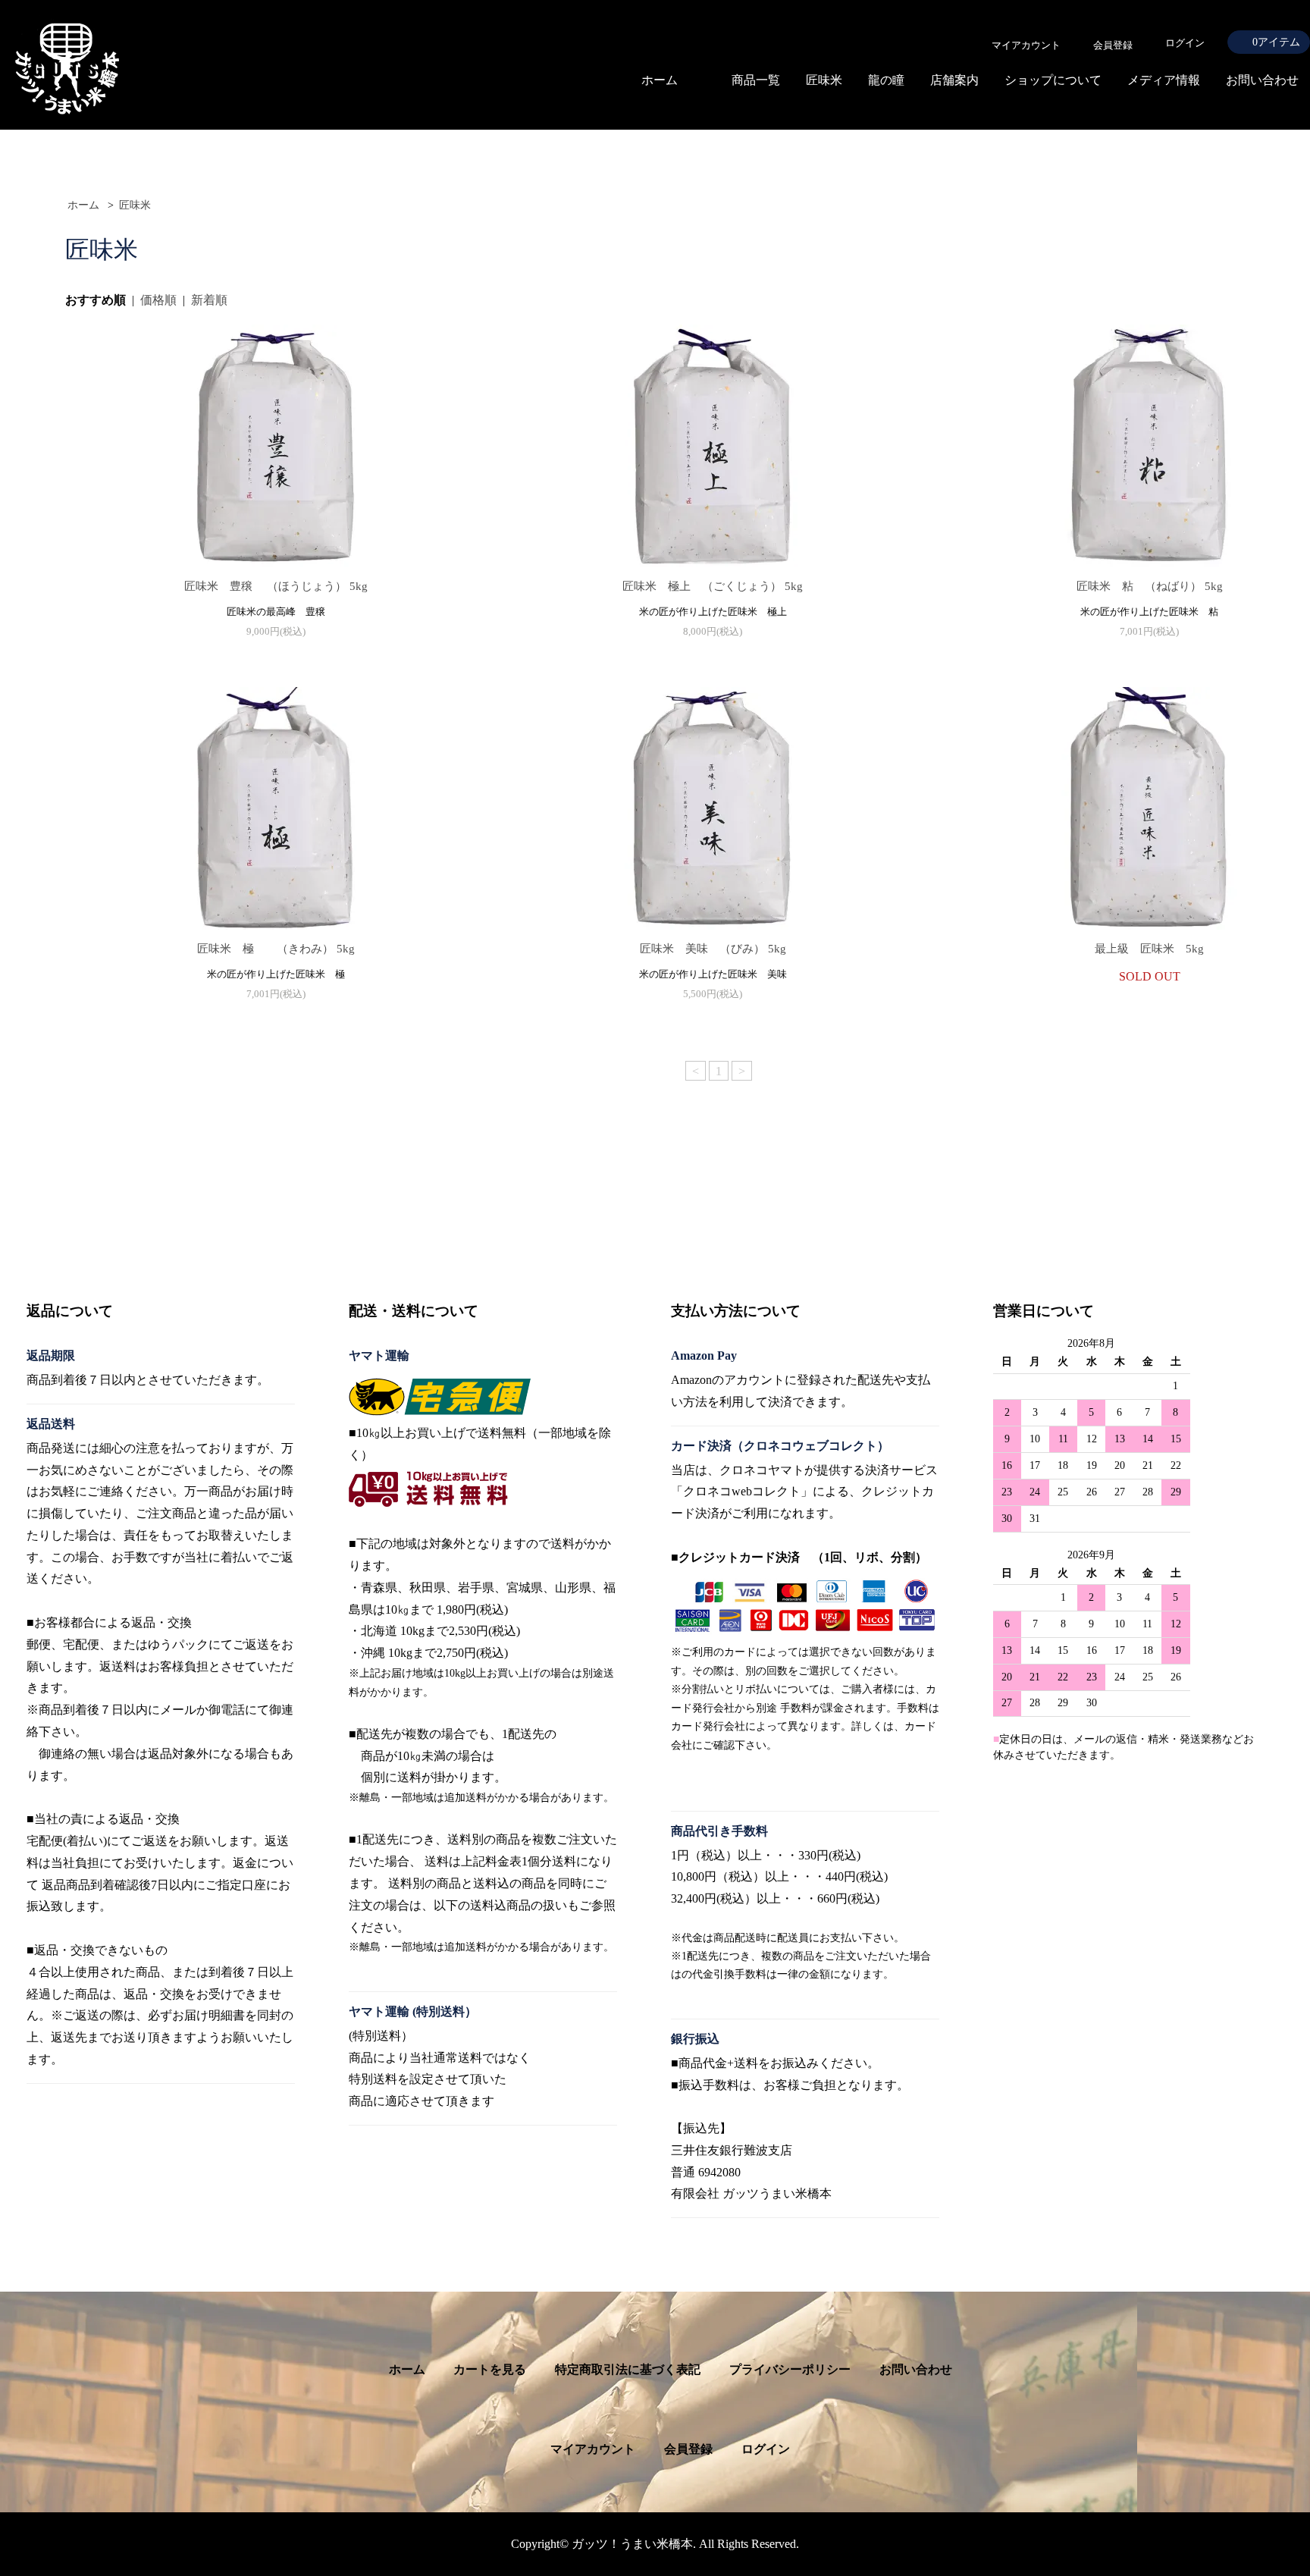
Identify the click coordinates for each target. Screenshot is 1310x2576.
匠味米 (824, 80)
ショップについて (1053, 80)
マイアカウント (593, 2449)
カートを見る (490, 2369)
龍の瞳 (886, 80)
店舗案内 (954, 80)
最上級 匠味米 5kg (1149, 949)
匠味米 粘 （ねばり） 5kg (1167, 586)
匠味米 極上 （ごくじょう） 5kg (724, 586)
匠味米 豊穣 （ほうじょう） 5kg (289, 586)
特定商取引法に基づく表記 (628, 2369)
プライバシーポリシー (790, 2369)
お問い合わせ (1262, 80)
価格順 (158, 300)
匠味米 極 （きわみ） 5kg (287, 949)
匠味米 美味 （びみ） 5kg (724, 949)
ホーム (660, 80)
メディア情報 (1164, 80)
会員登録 (688, 2449)
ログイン (1185, 43)
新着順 (209, 300)
